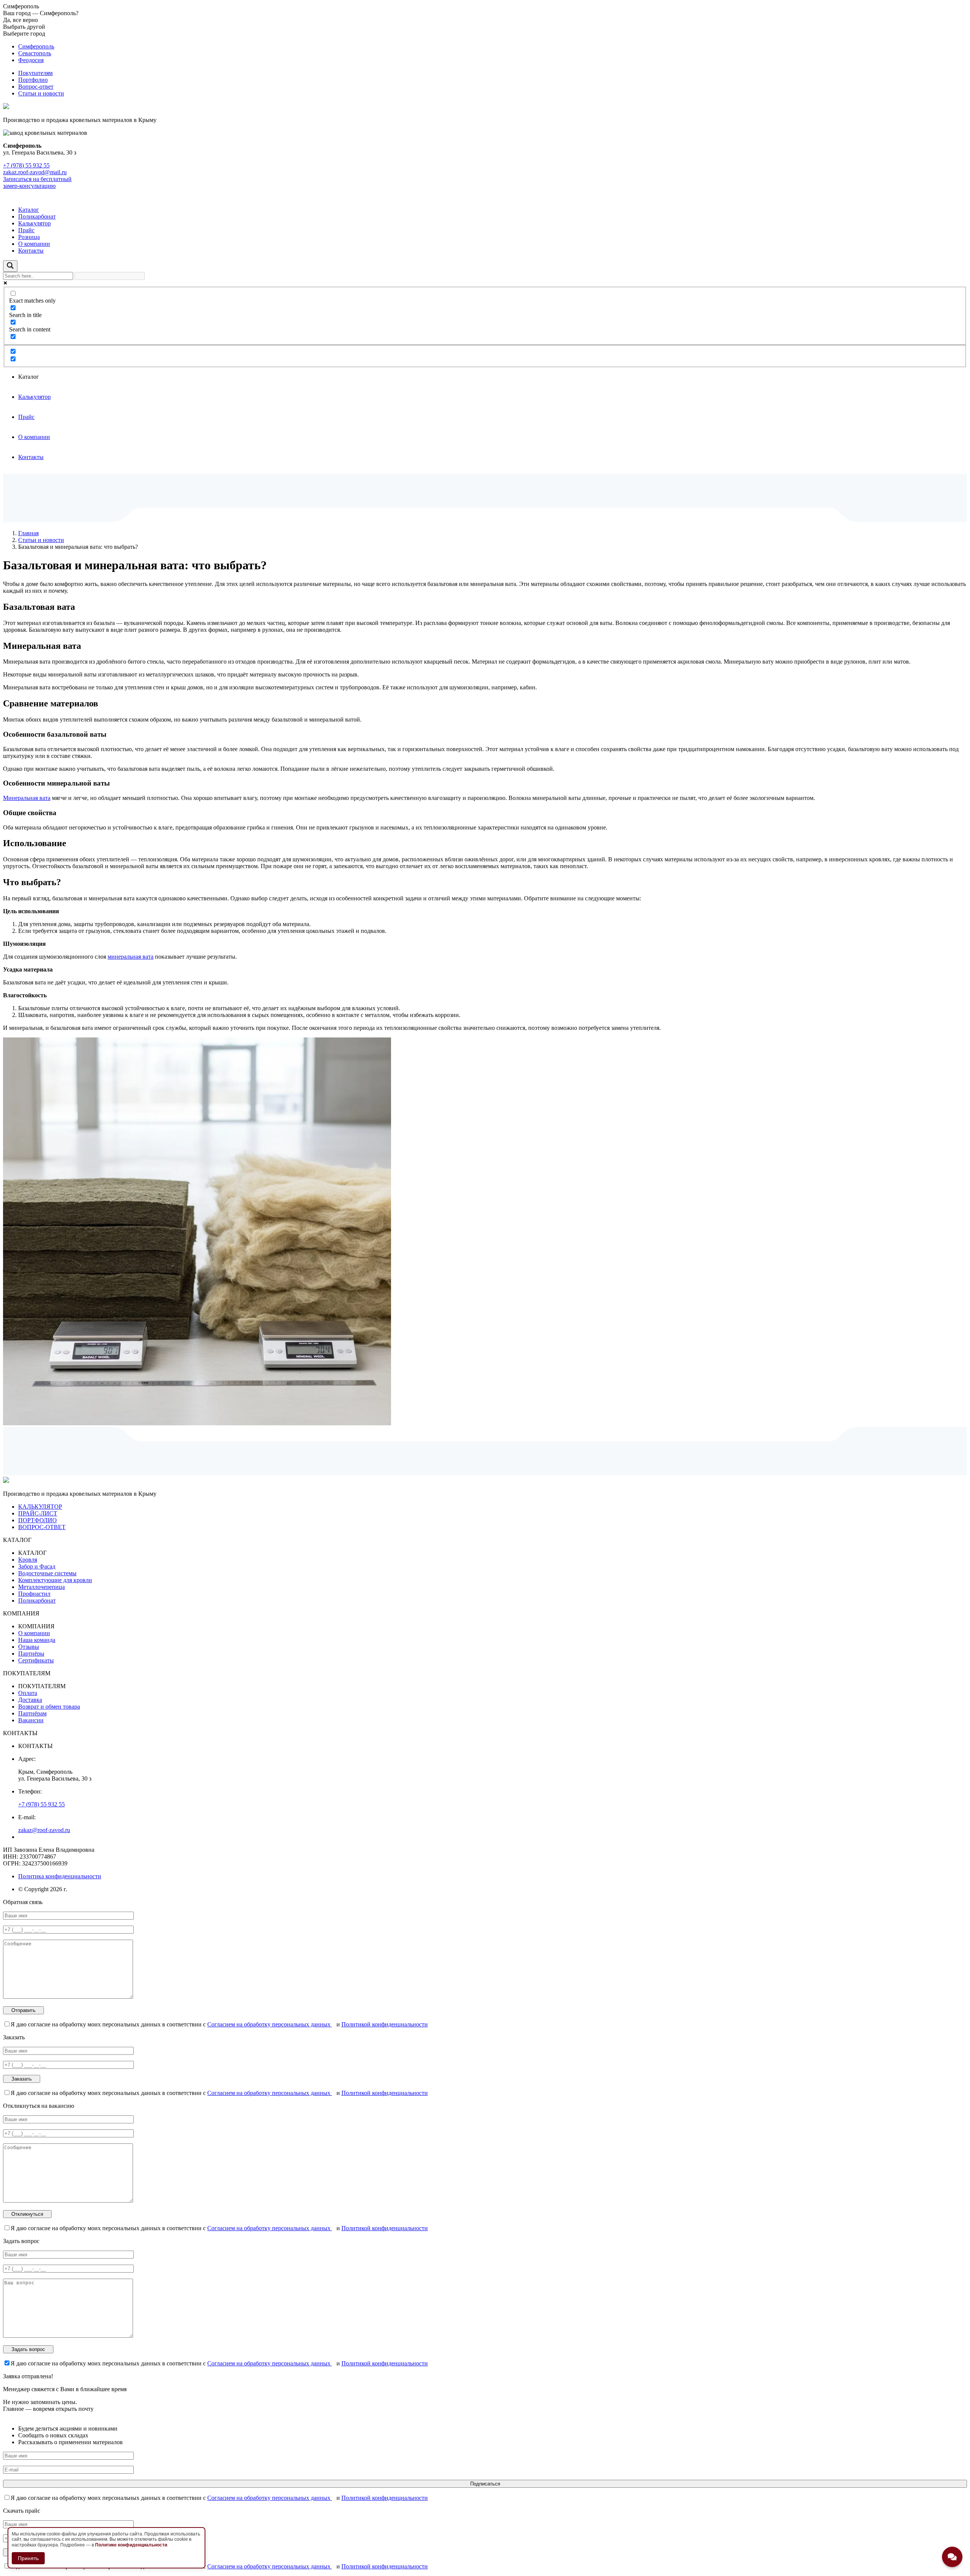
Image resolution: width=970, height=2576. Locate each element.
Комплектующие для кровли (55, 1580)
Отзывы (29, 1647)
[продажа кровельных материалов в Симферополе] (6, 1481)
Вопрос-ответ (36, 87)
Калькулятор (34, 223)
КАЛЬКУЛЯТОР (40, 1507)
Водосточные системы (47, 1573)
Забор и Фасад (37, 1566)
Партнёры (31, 1654)
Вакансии (31, 1720)
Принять (28, 2558)
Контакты (31, 251)
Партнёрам (32, 1713)
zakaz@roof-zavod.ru (44, 1830)
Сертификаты (36, 1660)
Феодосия (31, 60)
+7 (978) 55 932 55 (26, 165)
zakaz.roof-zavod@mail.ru (35, 172)
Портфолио (33, 80)
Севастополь (35, 53)
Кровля (28, 1560)
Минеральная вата (27, 798)
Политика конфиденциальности (60, 1876)
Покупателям (35, 73)
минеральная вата (131, 957)
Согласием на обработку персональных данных (270, 2024)
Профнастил (34, 1594)
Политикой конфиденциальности (385, 2024)
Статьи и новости (41, 93)
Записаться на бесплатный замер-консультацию (37, 182)
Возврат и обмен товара (49, 1707)
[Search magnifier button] (10, 266)
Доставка (30, 1700)
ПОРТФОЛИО (38, 1520)
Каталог (29, 210)
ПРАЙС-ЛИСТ (38, 1513)
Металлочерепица (41, 1587)
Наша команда (37, 1640)
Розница (29, 237)
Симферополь (36, 46)
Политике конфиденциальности (131, 2545)
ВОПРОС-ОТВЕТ (42, 1527)
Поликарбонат (37, 216)
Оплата (28, 1693)
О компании (34, 244)
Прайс (26, 230)
